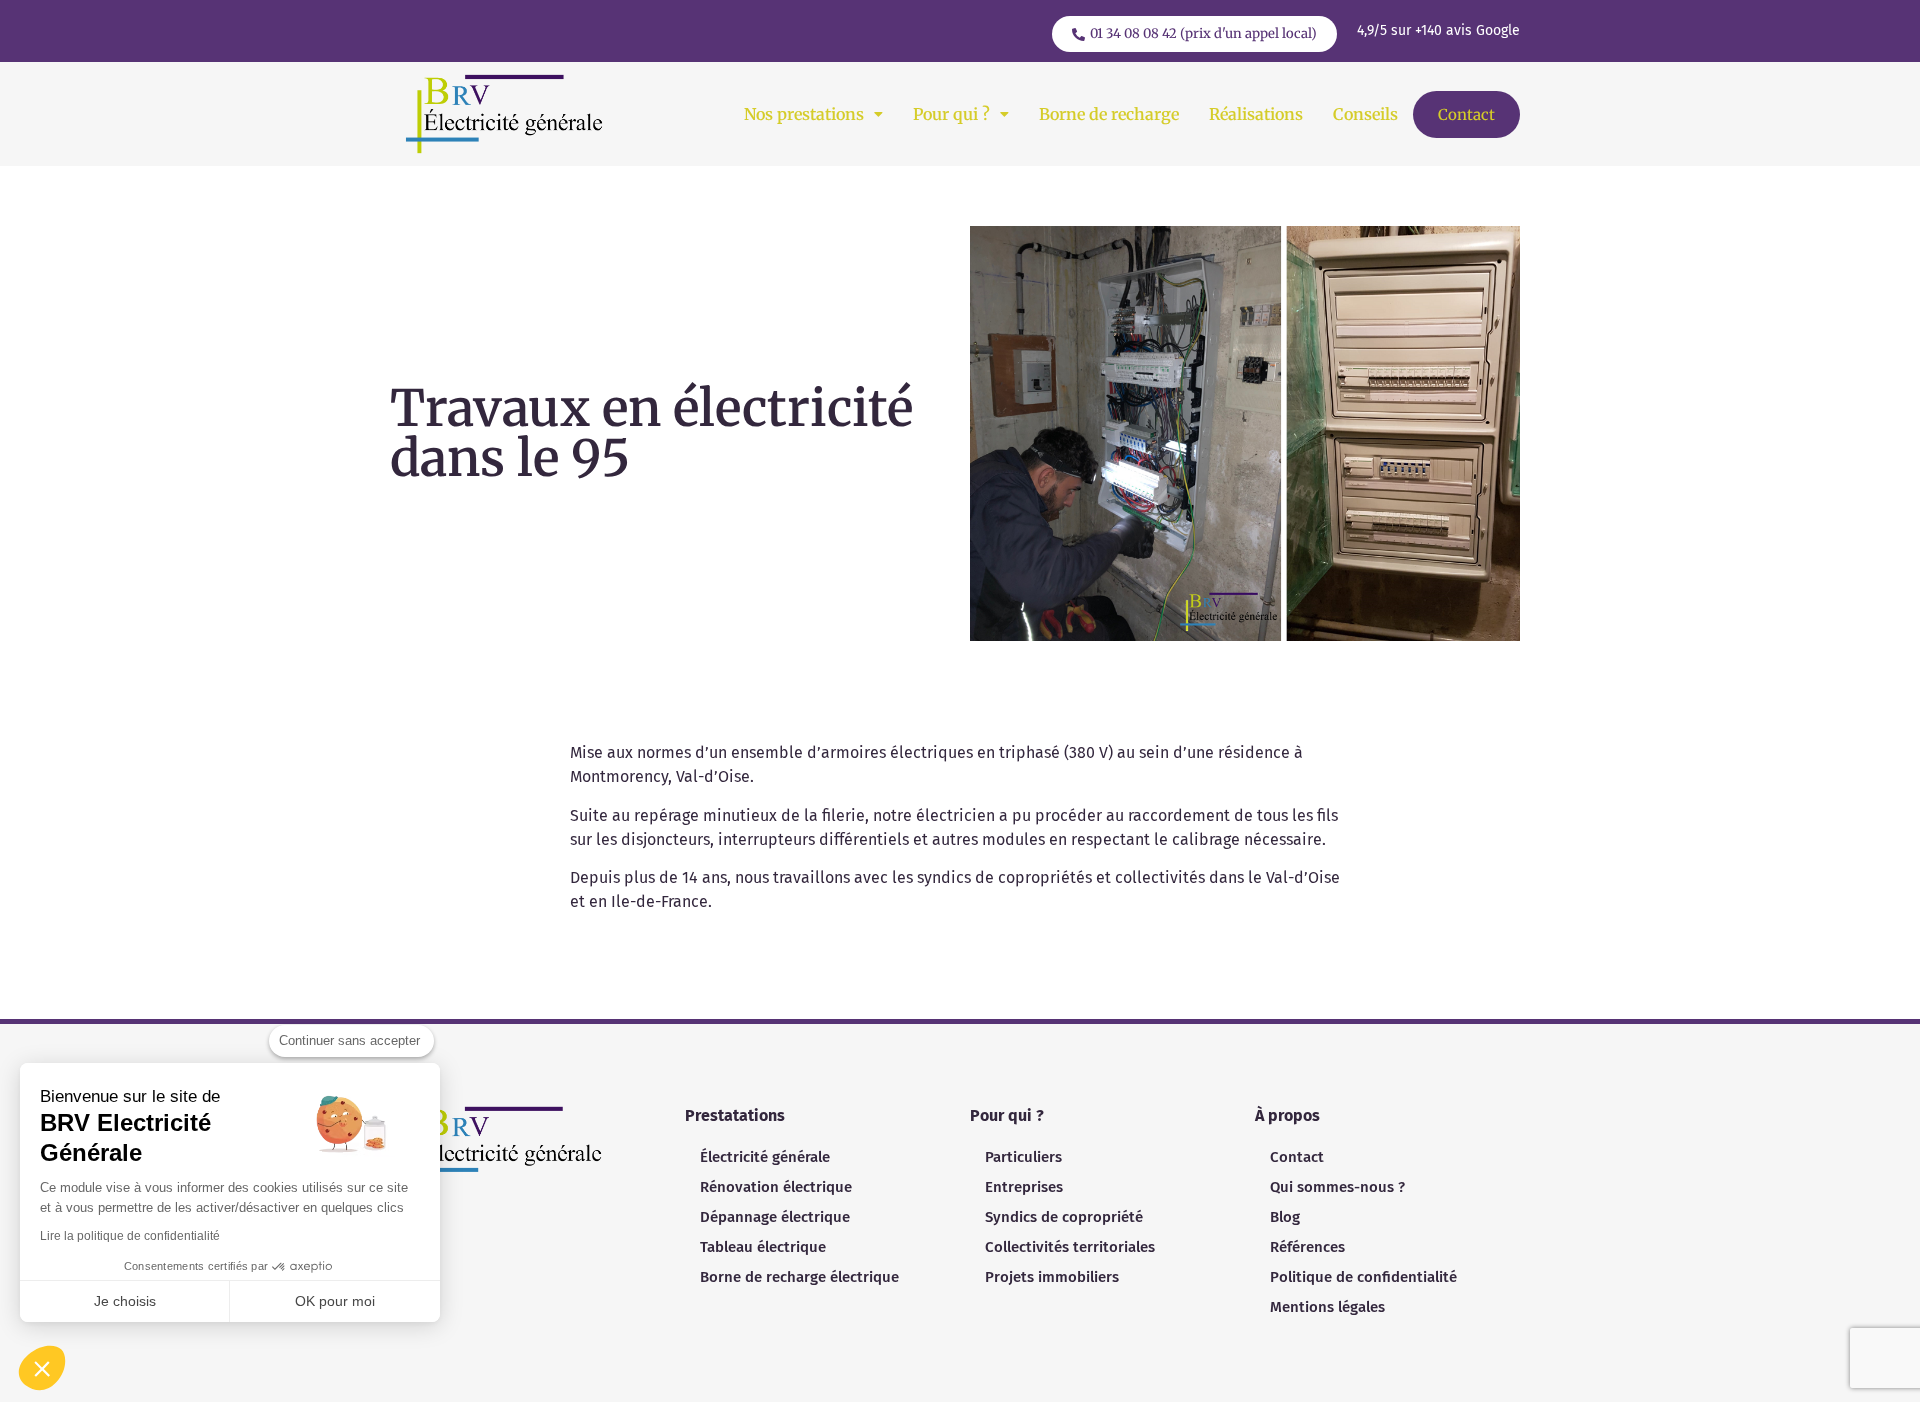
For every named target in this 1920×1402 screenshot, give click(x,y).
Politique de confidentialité (1363, 1277)
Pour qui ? (951, 114)
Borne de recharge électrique (799, 1277)
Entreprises (1024, 1187)
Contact (1466, 114)
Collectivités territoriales (1070, 1247)
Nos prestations (804, 114)
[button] (813, 114)
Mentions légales (1327, 1307)
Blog (1285, 1217)
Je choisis (125, 1301)
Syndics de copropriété (1064, 1217)
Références (1307, 1247)
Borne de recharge (1109, 114)
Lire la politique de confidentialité (130, 1236)
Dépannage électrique (775, 1217)
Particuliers (1023, 1157)
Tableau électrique (763, 1247)
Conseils (1365, 114)
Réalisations (1256, 114)
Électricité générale (765, 1157)
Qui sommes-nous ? (1337, 1187)
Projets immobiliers (1052, 1277)
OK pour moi (335, 1301)
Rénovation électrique (776, 1187)
